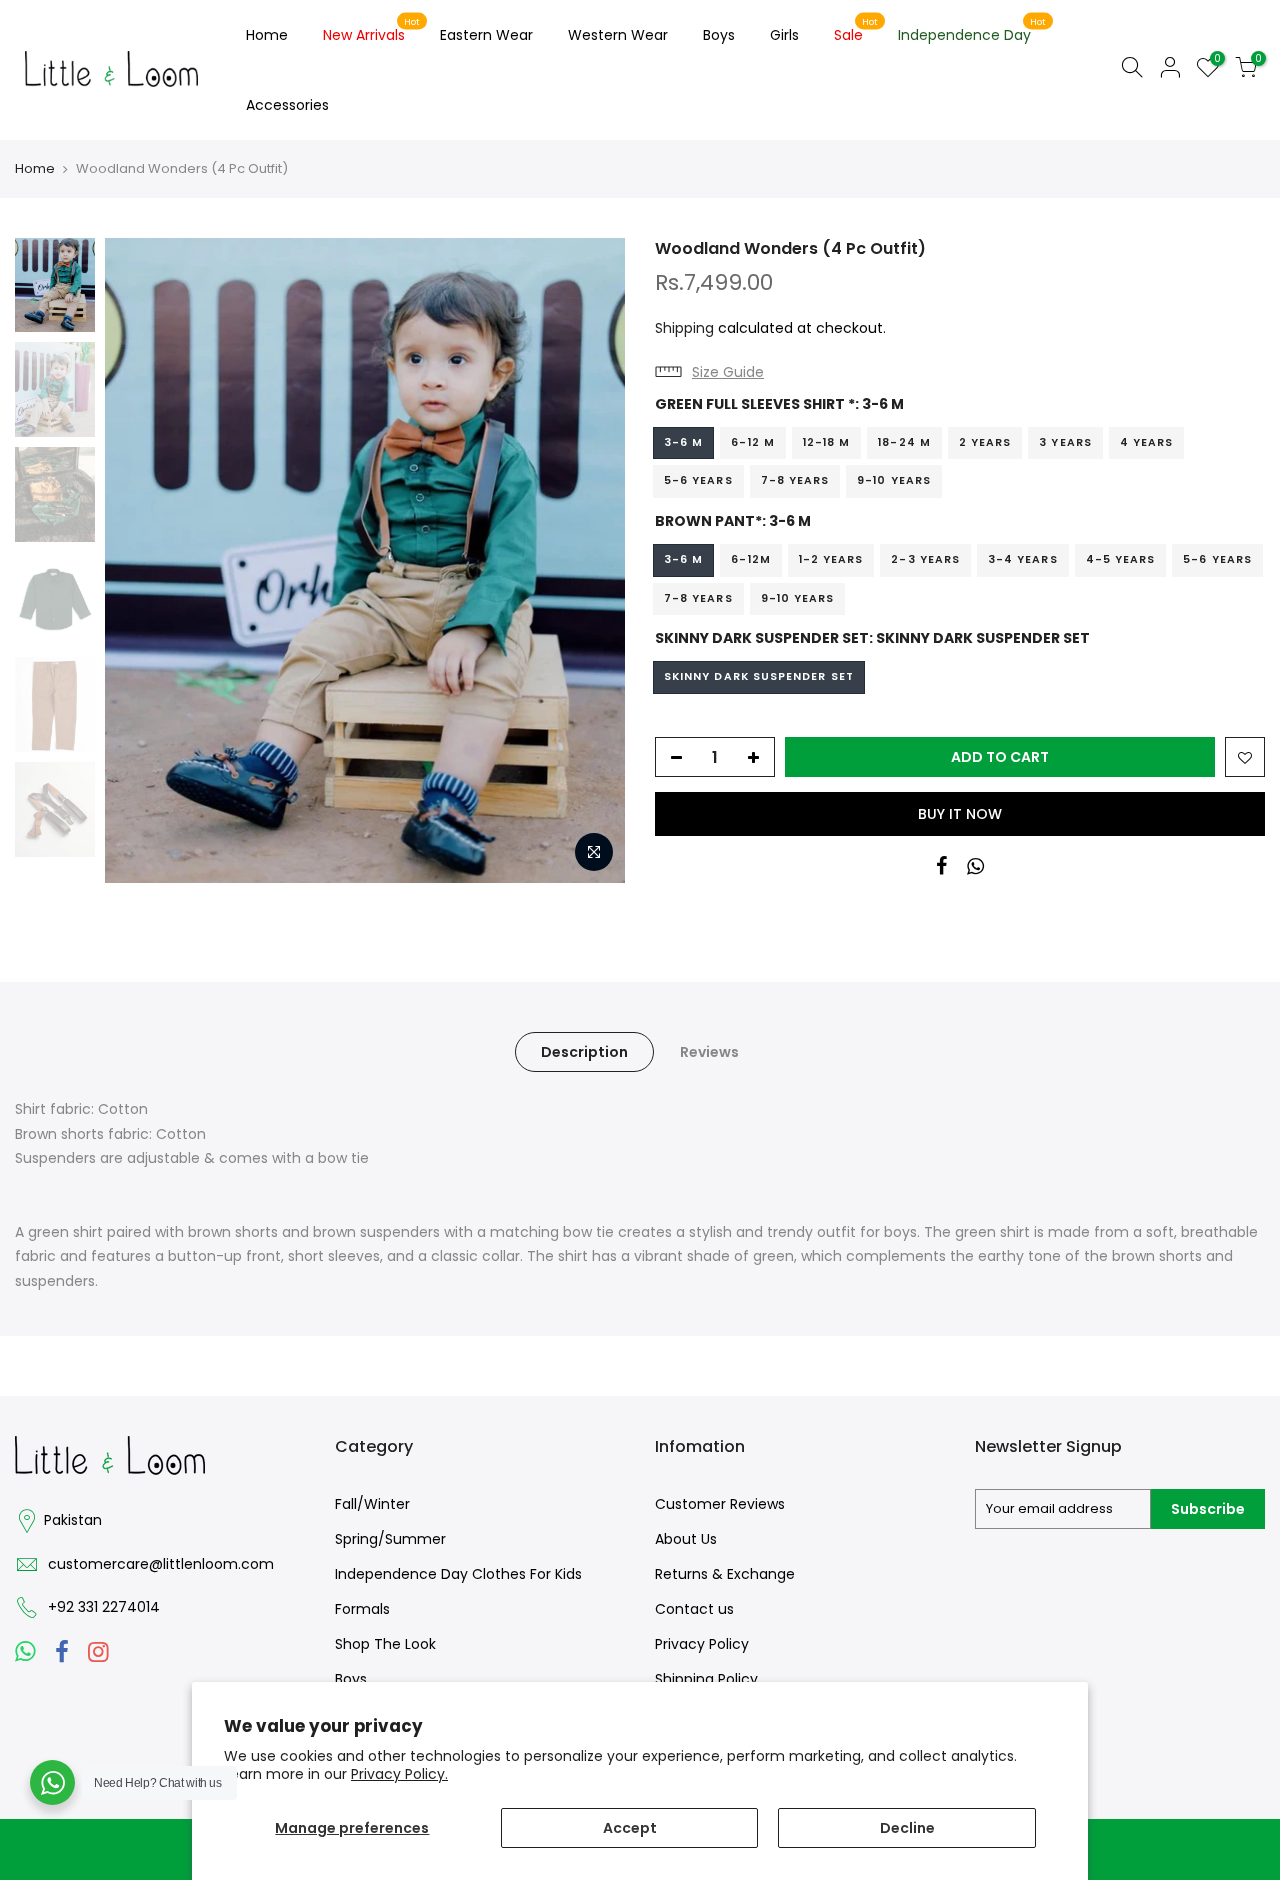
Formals (362, 1609)
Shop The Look (385, 1644)
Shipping (684, 328)
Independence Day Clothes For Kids (458, 1574)
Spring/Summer (390, 1539)
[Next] (590, 561)
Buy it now (960, 814)
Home (267, 35)
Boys (719, 35)
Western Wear (618, 35)
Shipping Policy (706, 1679)
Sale (856, 31)
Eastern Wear (486, 35)
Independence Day (972, 31)
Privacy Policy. (399, 1774)
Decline (907, 1828)
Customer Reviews (720, 1504)
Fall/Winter (372, 1504)
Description (584, 1052)
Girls (784, 35)
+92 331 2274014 (104, 1607)
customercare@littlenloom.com (161, 1564)
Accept (630, 1828)
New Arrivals (372, 31)
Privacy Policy (702, 1644)
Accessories (287, 105)
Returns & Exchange (725, 1574)
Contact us (694, 1609)
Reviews (709, 1052)
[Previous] (140, 561)
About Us (686, 1539)
